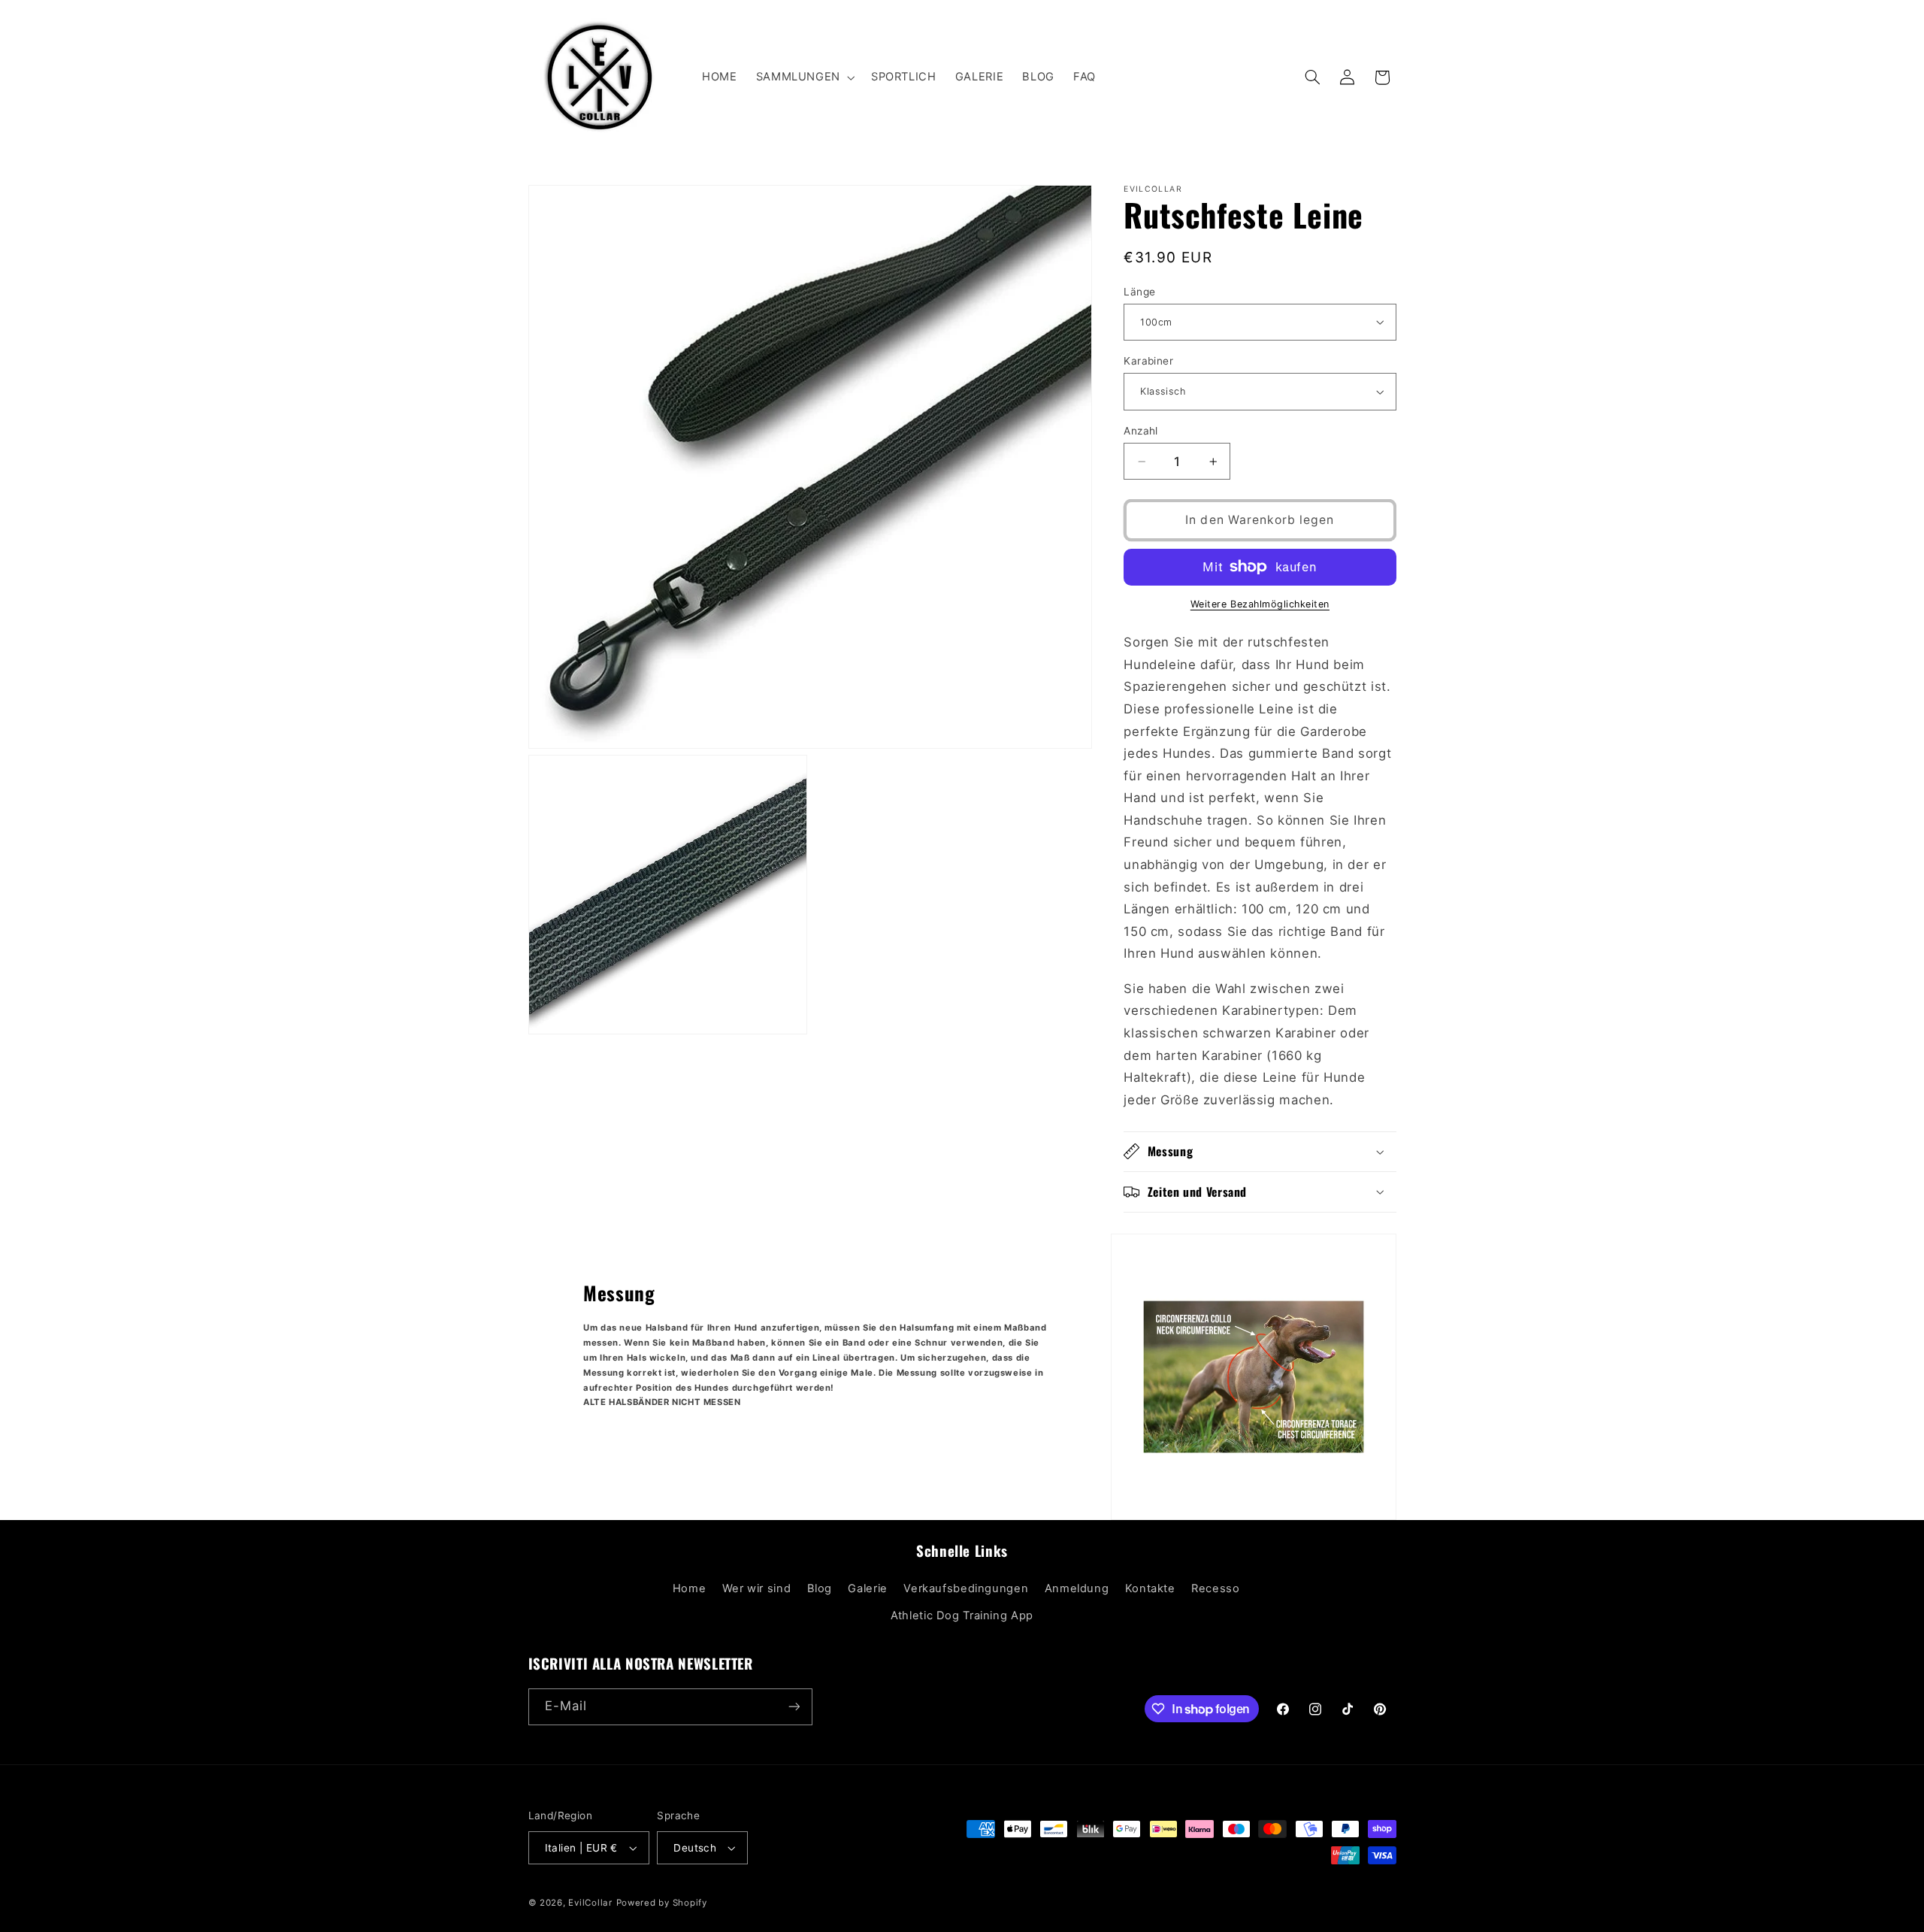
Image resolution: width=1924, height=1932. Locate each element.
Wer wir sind (757, 1588)
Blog (820, 1588)
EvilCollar (590, 1903)
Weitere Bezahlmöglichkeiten (1260, 604)
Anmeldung (1077, 1588)
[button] (804, 77)
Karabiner (1148, 361)
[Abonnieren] (794, 1707)
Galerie (867, 1588)
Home (690, 1588)
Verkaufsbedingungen (966, 1588)
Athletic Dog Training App (962, 1616)
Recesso (1215, 1588)
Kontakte (1150, 1588)
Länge (1139, 292)
